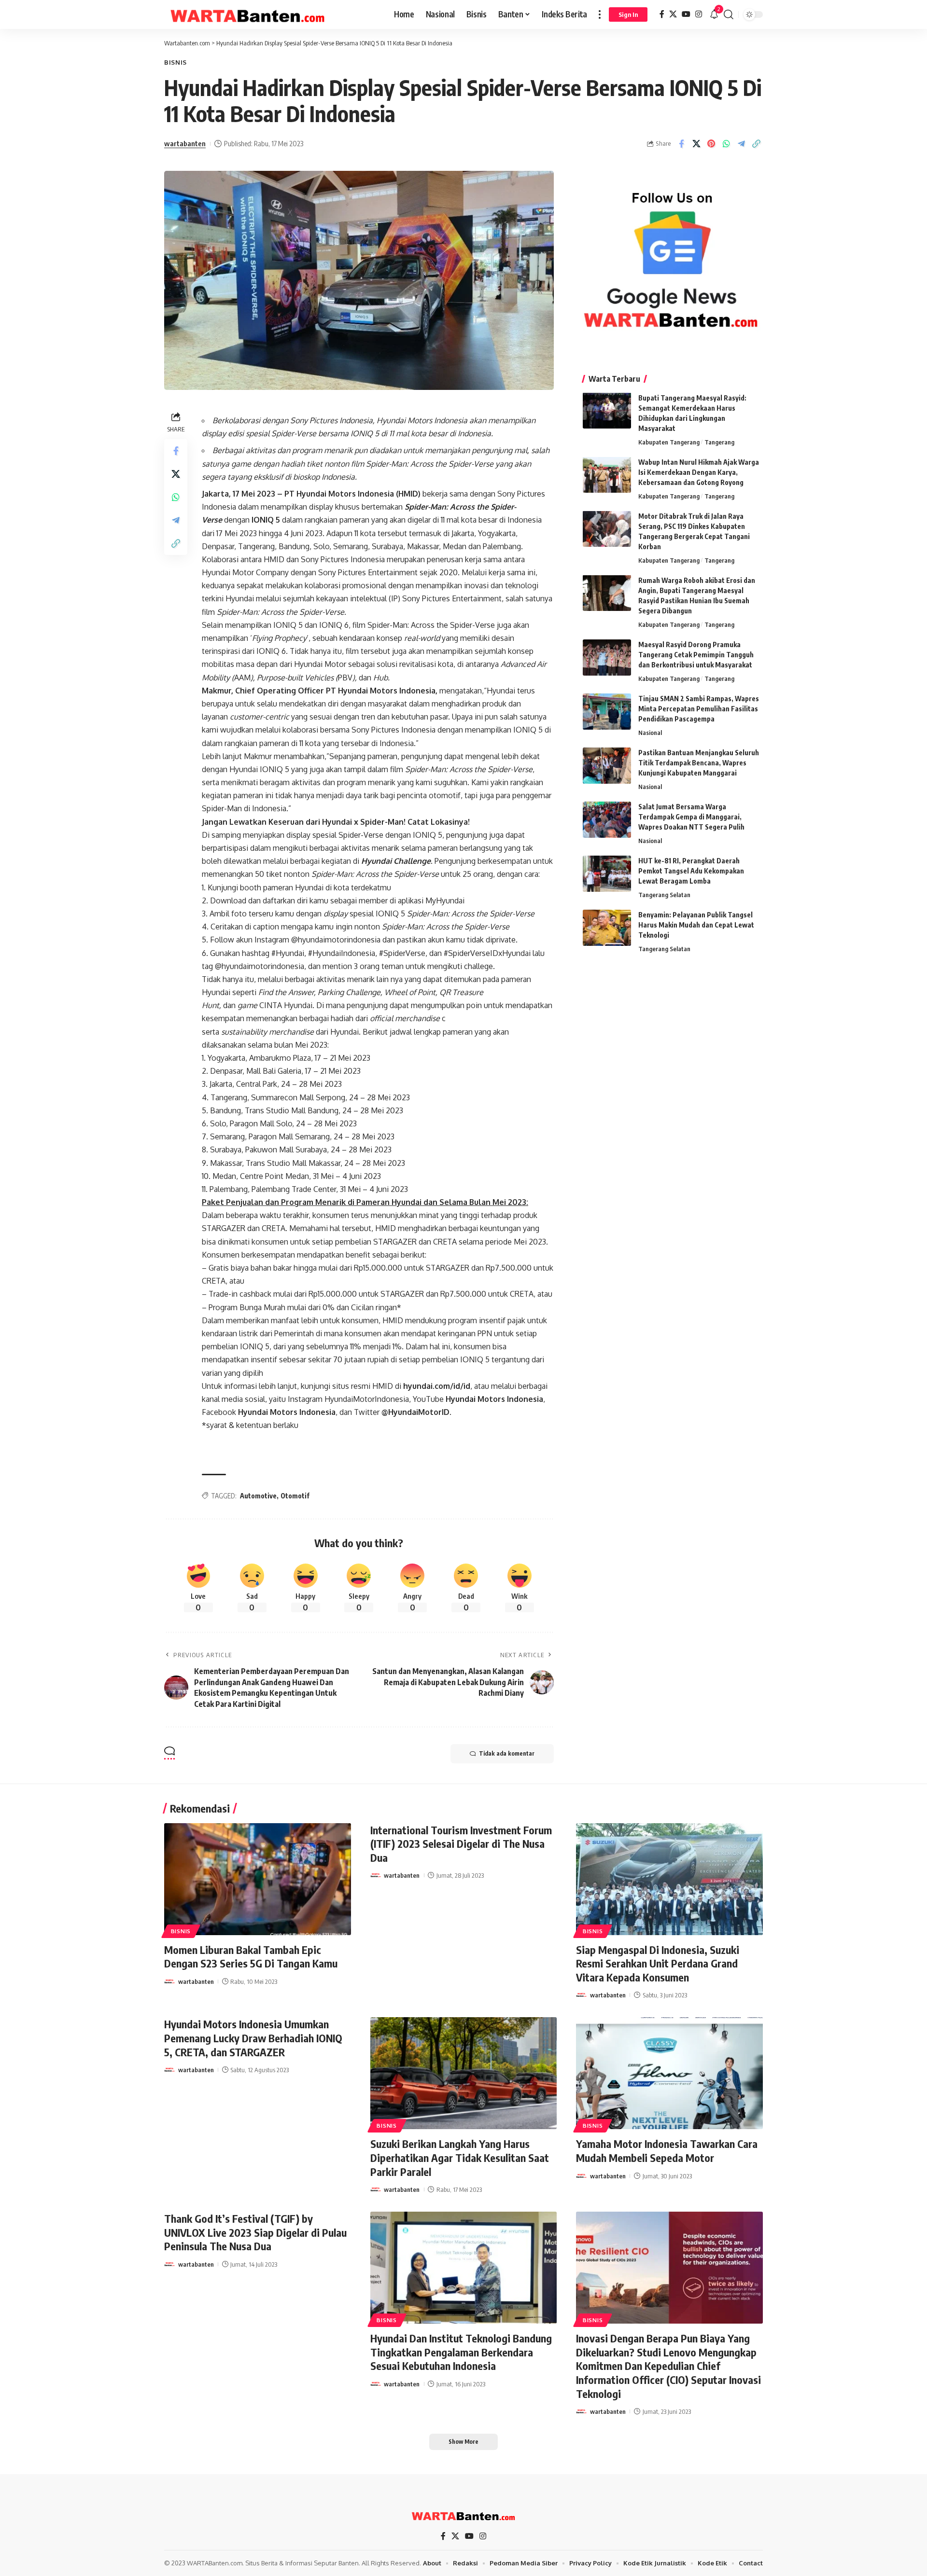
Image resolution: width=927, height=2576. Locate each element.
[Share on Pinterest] (711, 144)
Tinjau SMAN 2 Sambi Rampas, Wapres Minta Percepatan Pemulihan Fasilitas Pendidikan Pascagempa (699, 709)
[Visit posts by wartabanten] (169, 1981)
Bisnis (176, 62)
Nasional (650, 733)
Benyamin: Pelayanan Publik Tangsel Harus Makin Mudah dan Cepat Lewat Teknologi (696, 925)
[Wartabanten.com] (248, 14)
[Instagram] (699, 14)
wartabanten (185, 143)
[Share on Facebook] (681, 144)
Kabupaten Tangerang (669, 442)
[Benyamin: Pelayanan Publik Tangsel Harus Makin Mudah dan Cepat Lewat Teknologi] (607, 928)
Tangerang (719, 442)
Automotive (258, 1496)
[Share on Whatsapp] (726, 144)
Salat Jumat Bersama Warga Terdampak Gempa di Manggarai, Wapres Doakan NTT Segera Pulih (691, 817)
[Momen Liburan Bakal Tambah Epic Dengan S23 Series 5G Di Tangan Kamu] (258, 1879)
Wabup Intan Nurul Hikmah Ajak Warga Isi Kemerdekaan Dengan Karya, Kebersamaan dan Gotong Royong (699, 472)
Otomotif (295, 1496)
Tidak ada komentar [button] (507, 1753)
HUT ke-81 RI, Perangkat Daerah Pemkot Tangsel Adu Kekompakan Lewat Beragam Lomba (691, 871)
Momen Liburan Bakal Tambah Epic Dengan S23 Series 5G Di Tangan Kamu (251, 1957)
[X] (673, 14)
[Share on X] (696, 144)
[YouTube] (686, 14)
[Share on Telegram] (741, 144)
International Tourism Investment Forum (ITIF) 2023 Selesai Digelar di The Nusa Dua (461, 1844)
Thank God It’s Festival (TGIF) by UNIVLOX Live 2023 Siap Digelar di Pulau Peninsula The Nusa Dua (255, 2232)
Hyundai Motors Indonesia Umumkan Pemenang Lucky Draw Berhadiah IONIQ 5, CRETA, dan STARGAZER (253, 2038)
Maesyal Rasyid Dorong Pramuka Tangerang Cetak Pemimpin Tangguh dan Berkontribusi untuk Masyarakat (696, 655)
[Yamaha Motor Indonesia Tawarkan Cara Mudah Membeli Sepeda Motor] (669, 2073)
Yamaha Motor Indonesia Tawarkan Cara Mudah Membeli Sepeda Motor (667, 2151)
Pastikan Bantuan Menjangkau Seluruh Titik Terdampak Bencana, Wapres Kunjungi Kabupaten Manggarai (699, 763)
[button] (600, 14)
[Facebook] (662, 14)
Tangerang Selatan (664, 895)
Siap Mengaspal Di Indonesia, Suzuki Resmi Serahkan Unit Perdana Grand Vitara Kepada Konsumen (658, 1963)
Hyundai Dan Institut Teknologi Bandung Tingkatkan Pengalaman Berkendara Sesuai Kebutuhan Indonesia (461, 2352)
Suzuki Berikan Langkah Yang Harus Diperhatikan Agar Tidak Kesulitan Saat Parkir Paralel (460, 2157)
